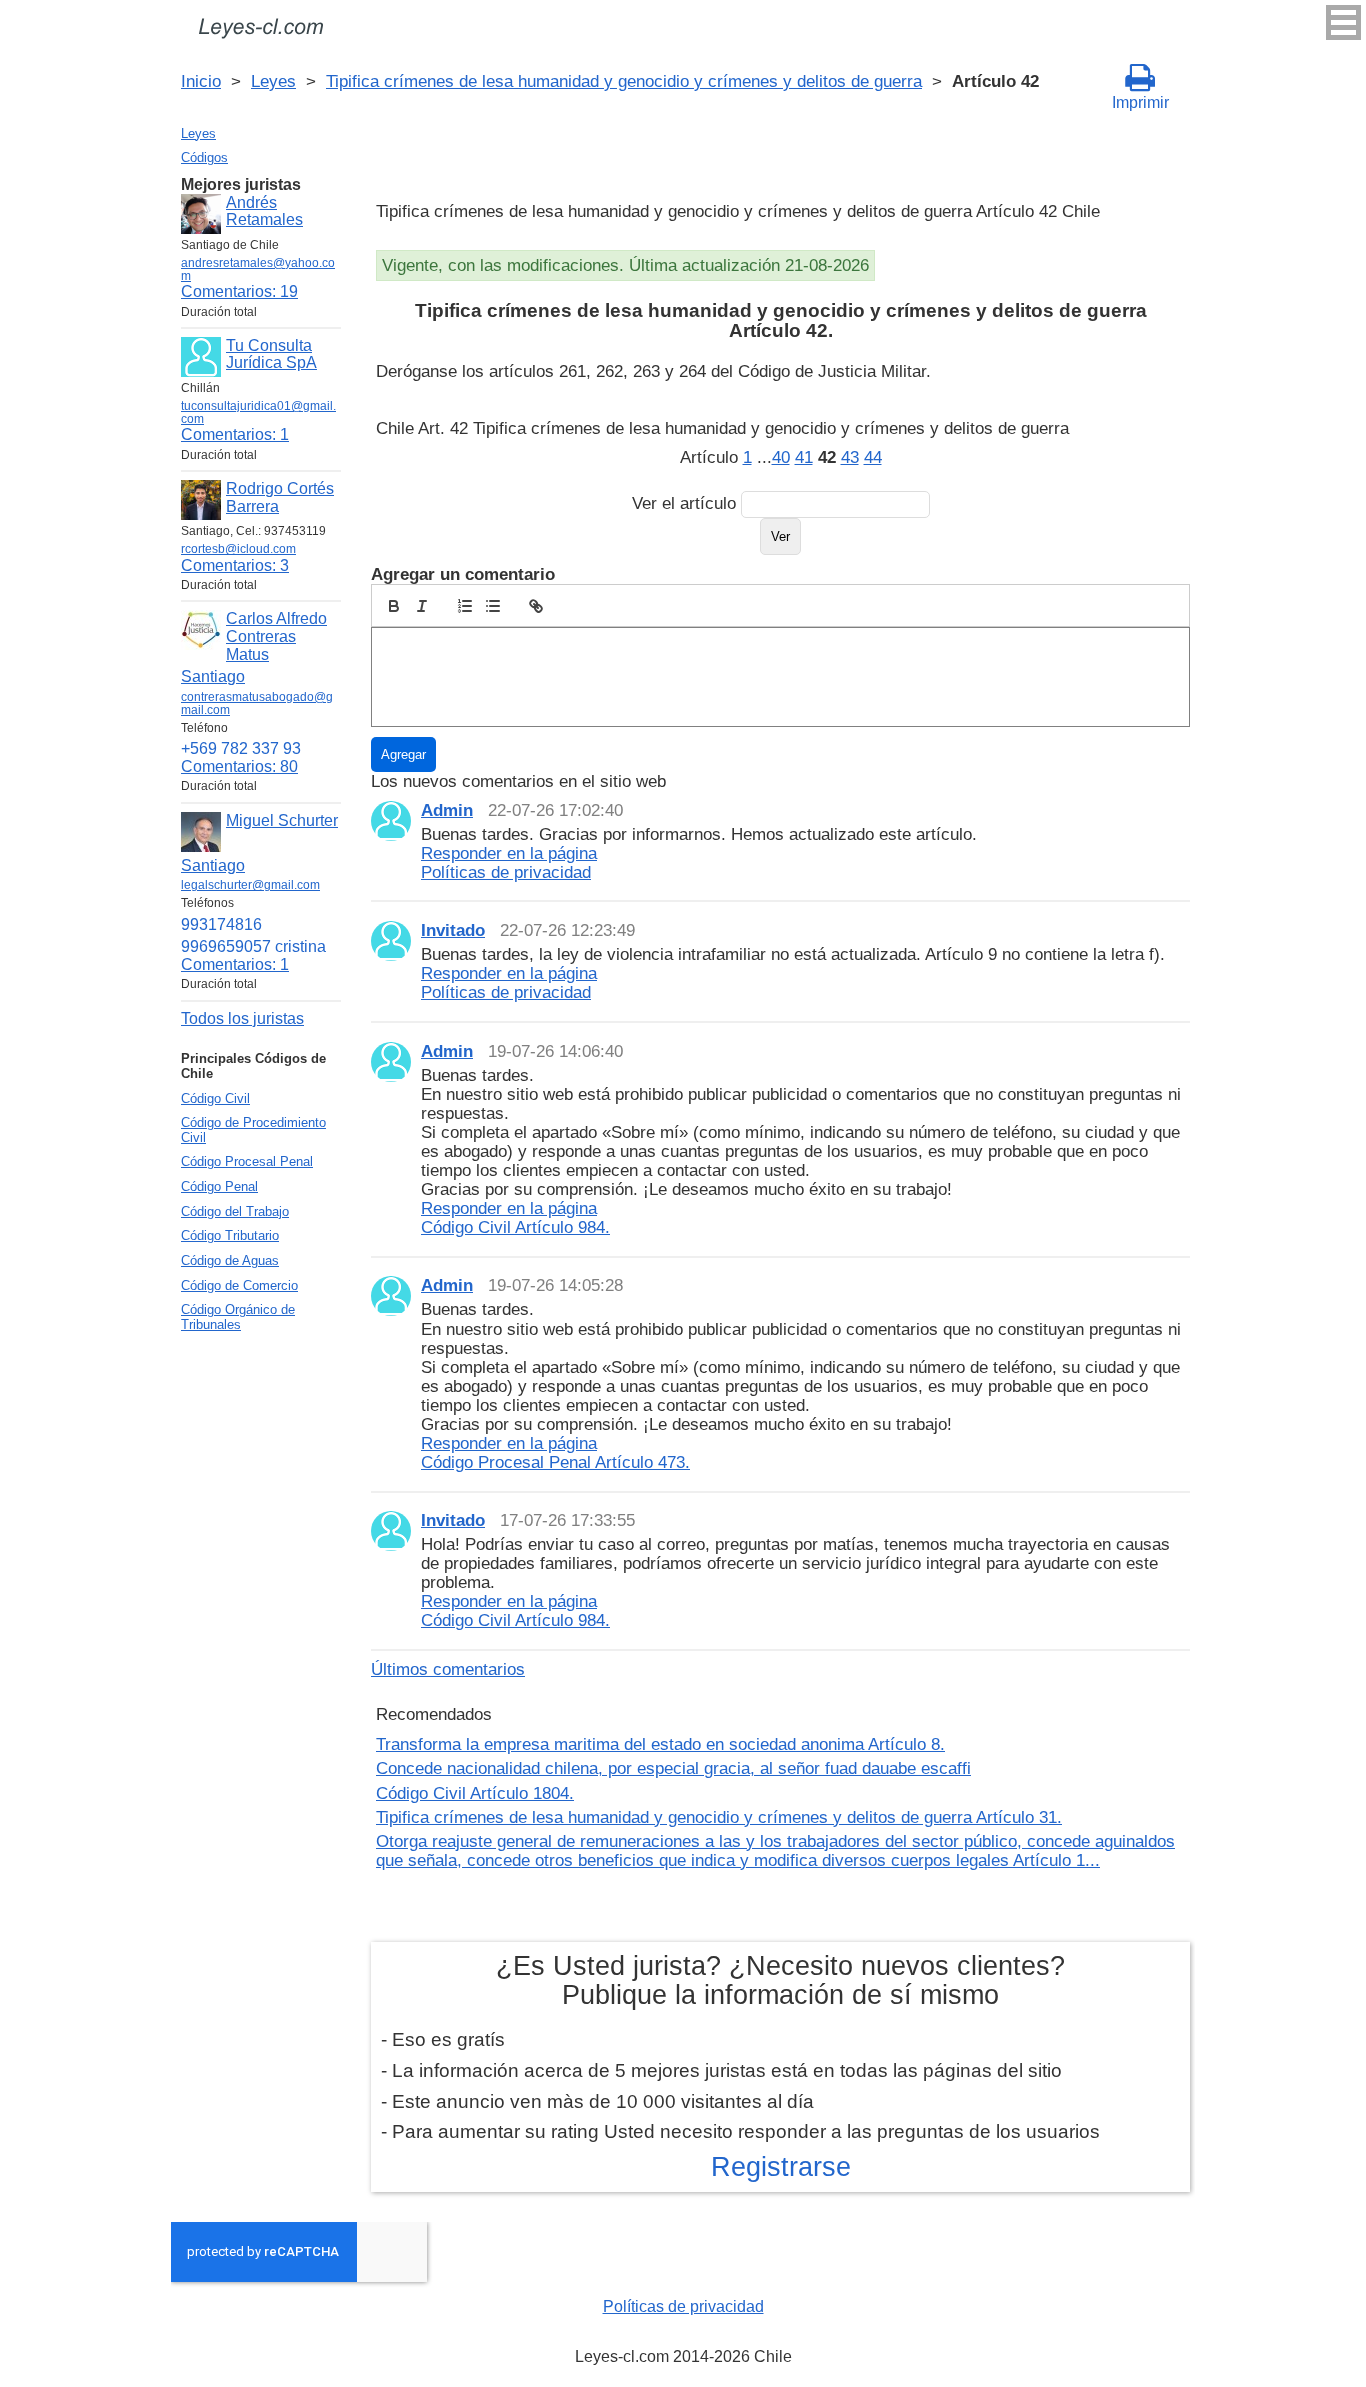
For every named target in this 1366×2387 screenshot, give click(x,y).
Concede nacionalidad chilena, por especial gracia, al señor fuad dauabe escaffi (673, 1768)
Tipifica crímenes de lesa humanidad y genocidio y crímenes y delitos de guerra (624, 81)
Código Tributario (230, 1235)
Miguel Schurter (282, 820)
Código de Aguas (230, 1260)
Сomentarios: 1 (235, 434)
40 (781, 457)
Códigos (204, 157)
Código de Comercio (239, 1285)
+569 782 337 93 (241, 748)
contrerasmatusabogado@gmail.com (257, 703)
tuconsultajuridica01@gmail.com (258, 412)
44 (873, 457)
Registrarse (781, 2167)
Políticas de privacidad (683, 2306)
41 (804, 457)
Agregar (403, 754)
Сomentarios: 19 (239, 291)
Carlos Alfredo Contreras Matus (276, 636)
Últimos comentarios (448, 1669)
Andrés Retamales (264, 211)
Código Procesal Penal (247, 1161)
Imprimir (1140, 102)
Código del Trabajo (235, 1211)
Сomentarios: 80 (239, 766)
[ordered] (465, 606)
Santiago (213, 676)
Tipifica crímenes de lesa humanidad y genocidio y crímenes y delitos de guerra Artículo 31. (719, 1817)
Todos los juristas (242, 1018)
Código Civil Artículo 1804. (475, 1793)
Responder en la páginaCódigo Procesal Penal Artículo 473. (555, 1452)
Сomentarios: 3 (235, 565)
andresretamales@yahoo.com (258, 269)
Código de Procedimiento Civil (253, 1130)
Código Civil (215, 1098)
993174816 (221, 924)
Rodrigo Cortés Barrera (280, 497)
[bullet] (493, 606)
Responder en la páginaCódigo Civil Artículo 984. (515, 1217)
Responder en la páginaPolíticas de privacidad (509, 862)
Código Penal (219, 1186)
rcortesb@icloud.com (238, 549)
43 (850, 457)
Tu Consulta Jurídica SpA (271, 354)
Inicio (201, 81)
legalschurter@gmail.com (250, 885)
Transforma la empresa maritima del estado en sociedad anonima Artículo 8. (660, 1744)
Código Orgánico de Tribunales (238, 1317)
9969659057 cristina (253, 946)
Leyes (273, 81)
